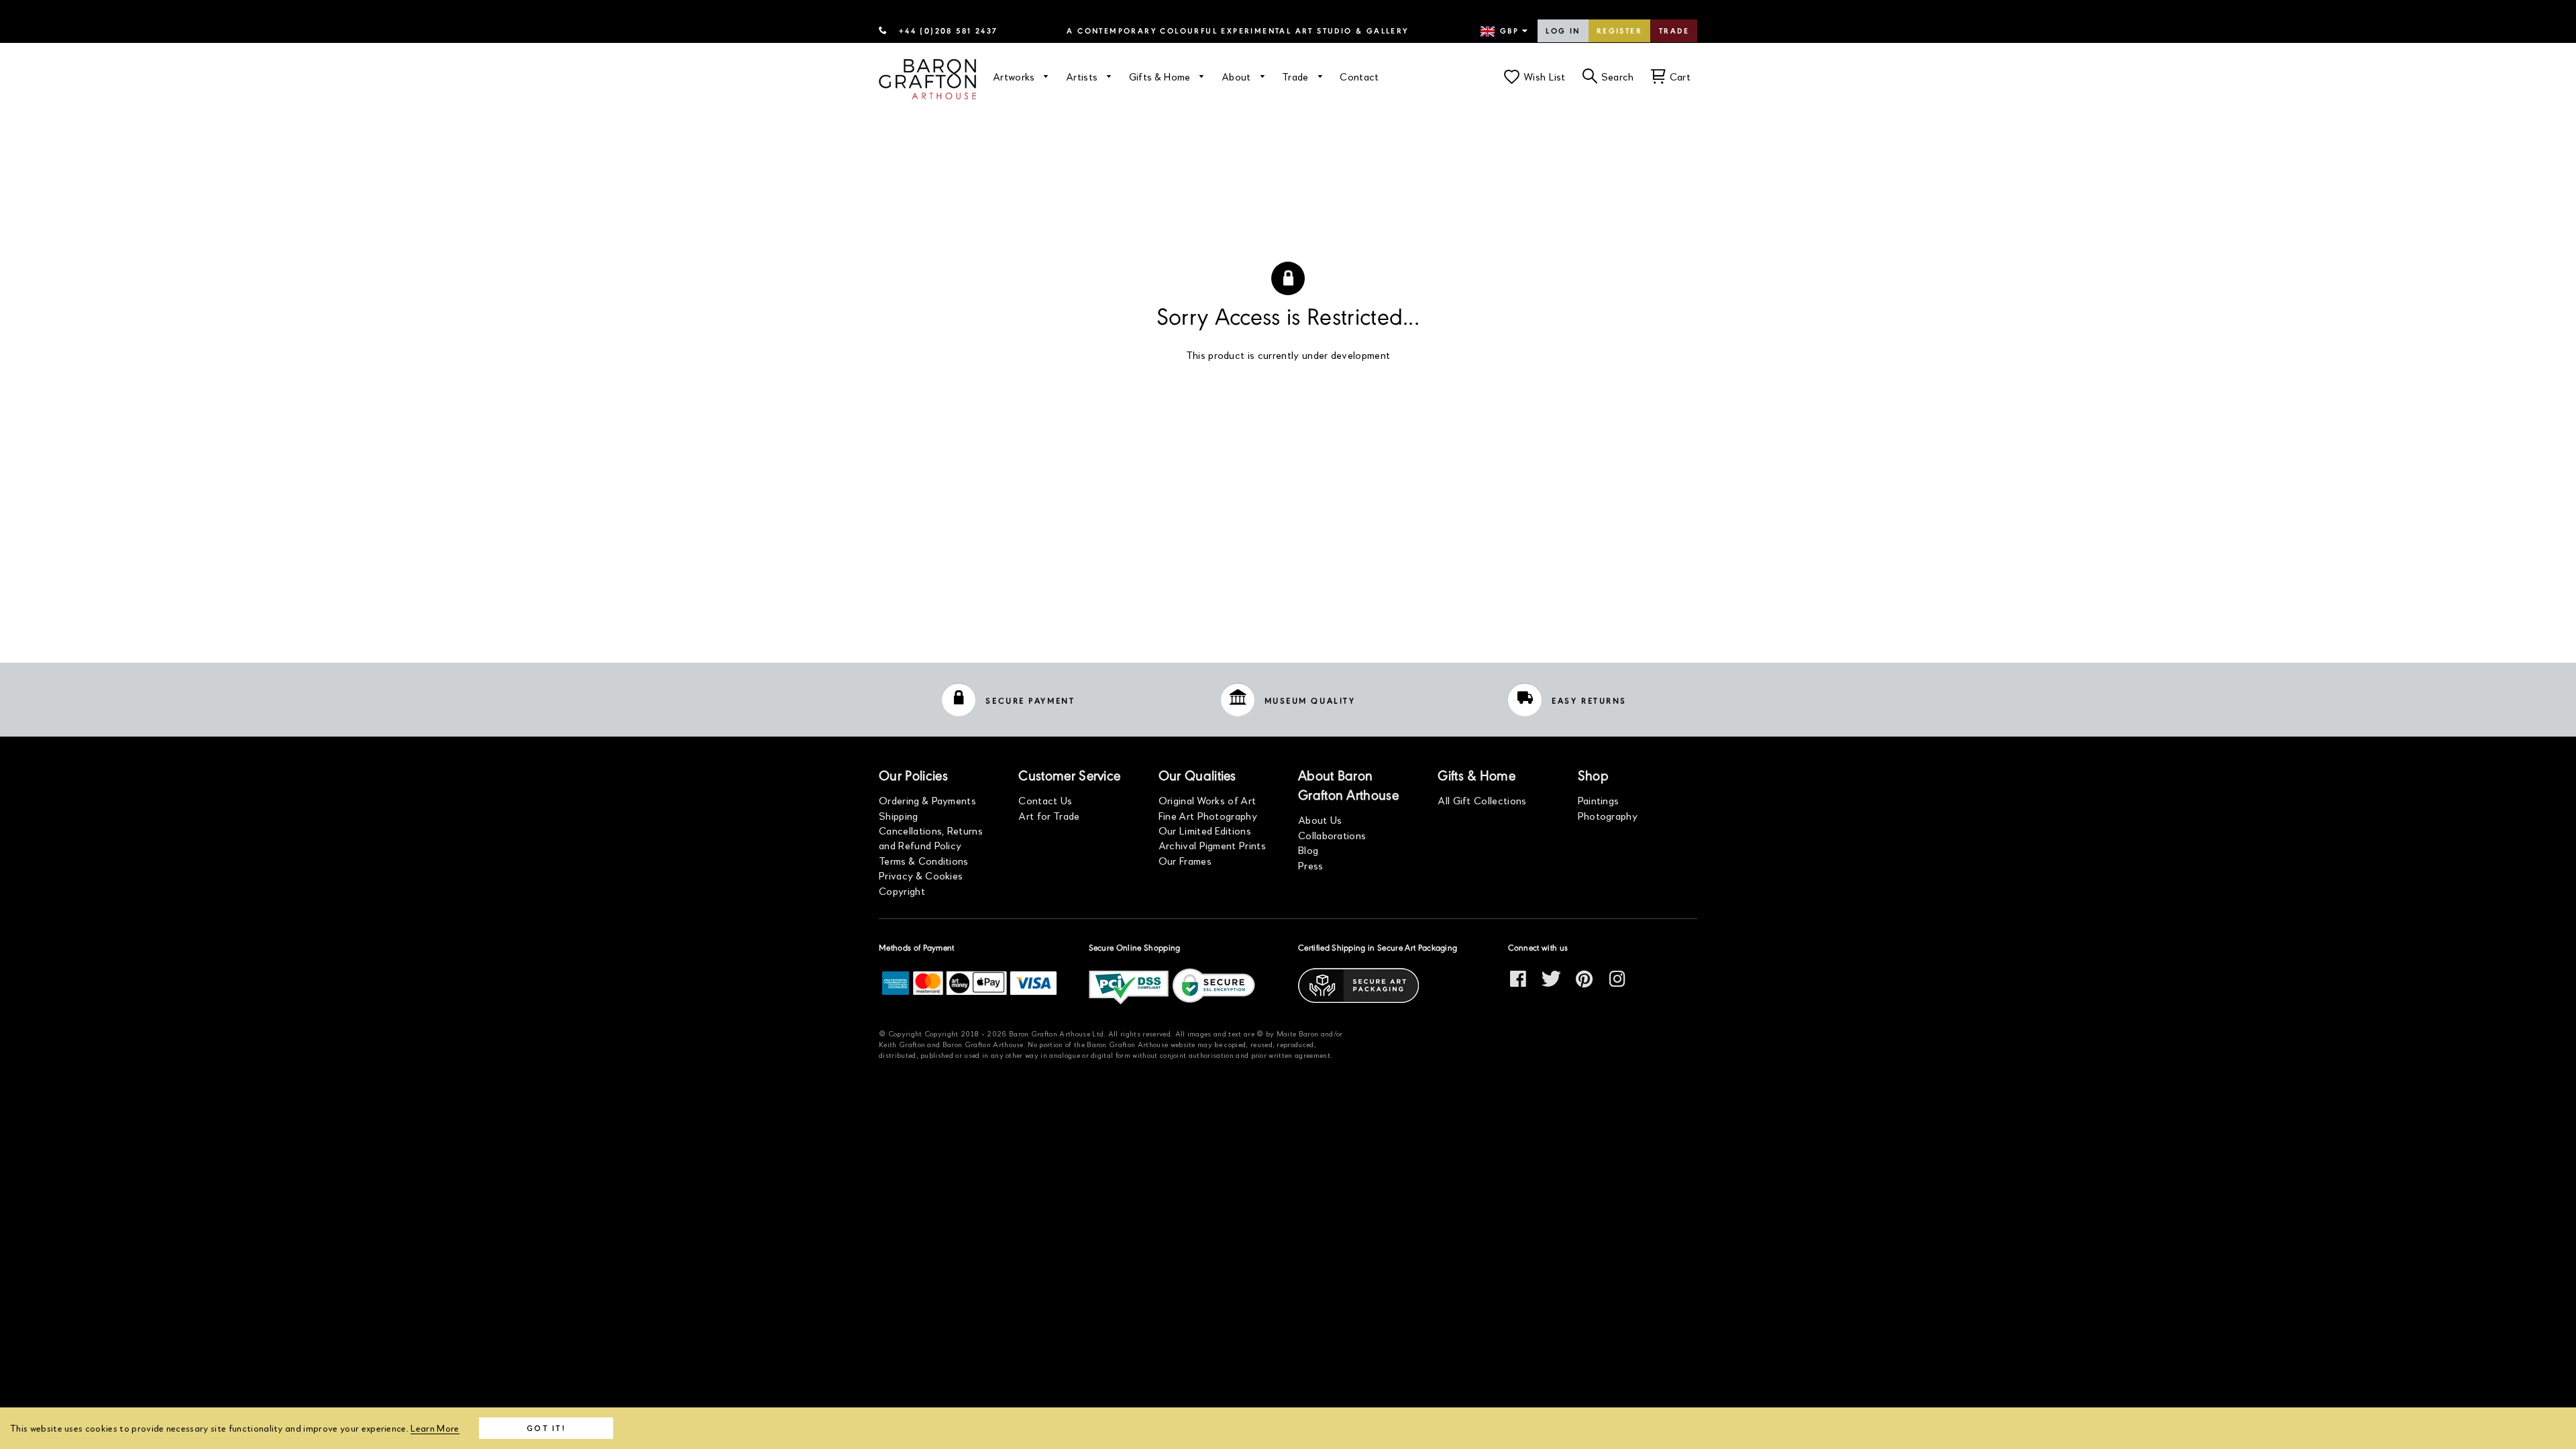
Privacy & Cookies (921, 875)
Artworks (1015, 76)
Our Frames (1185, 860)
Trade (1674, 32)
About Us (1320, 819)
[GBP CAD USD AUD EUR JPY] (1505, 32)
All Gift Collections (1482, 800)
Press (1311, 865)
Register (1619, 32)
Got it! (546, 1428)
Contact (1359, 76)
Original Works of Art (1207, 800)
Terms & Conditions (924, 860)
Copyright (902, 891)
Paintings (1599, 800)
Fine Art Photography (1208, 815)
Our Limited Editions (1205, 830)
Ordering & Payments (927, 800)
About (1238, 76)
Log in (1563, 32)
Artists (1083, 76)
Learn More (435, 1428)
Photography (1608, 815)
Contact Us (1045, 800)
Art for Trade (1049, 815)
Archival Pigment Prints (1212, 845)
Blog (1308, 850)
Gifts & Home (1161, 76)
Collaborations (1332, 835)
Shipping (899, 815)
